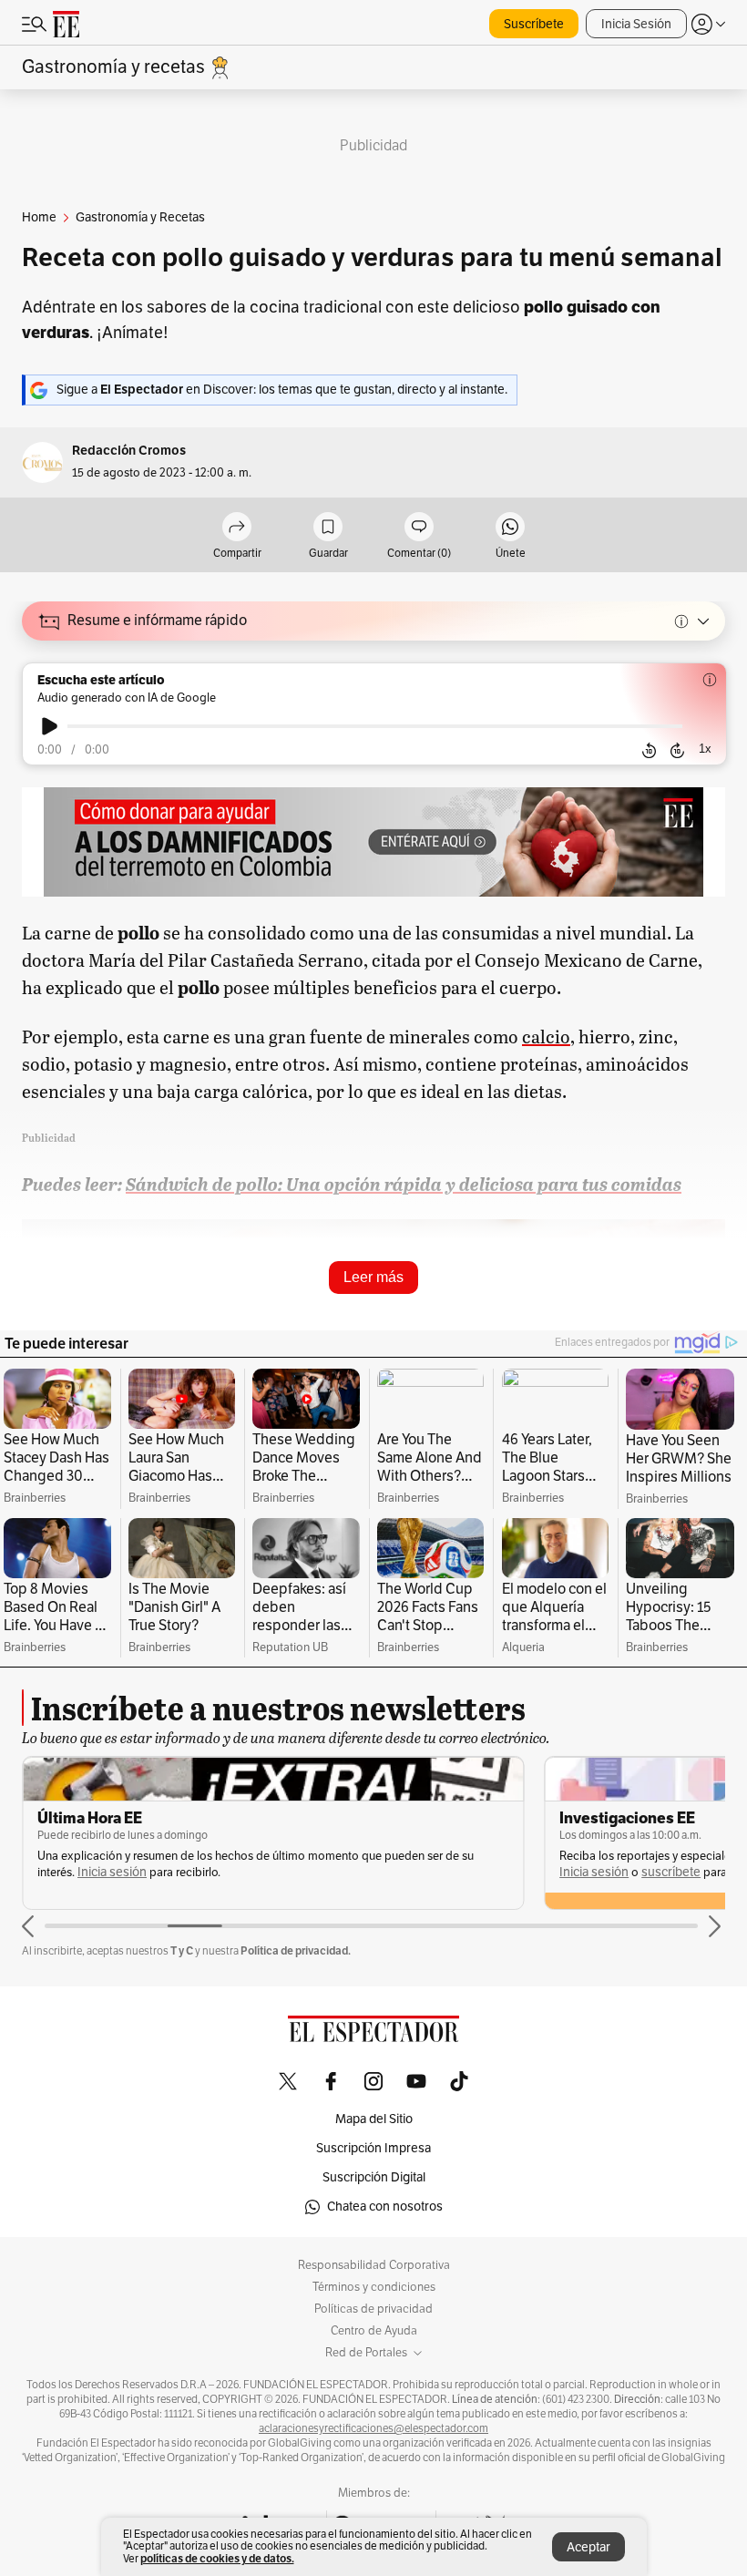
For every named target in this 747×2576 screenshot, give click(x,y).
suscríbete (671, 1872)
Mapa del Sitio (374, 2119)
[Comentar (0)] (419, 528)
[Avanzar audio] (677, 751)
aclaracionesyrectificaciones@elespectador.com (373, 2428)
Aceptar (588, 2547)
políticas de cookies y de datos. (217, 2558)
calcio (546, 1036)
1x (705, 749)
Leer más (373, 1277)
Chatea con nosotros (385, 2207)
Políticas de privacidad (373, 2309)
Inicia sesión (112, 1872)
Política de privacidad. (296, 1950)
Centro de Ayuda (374, 2331)
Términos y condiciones (374, 2287)
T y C (182, 1950)
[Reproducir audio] (50, 726)
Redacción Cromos (129, 451)
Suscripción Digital (374, 2177)
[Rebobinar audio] (649, 751)
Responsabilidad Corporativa (374, 2265)
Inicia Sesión (636, 24)
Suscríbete (534, 24)
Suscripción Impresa (373, 2148)
